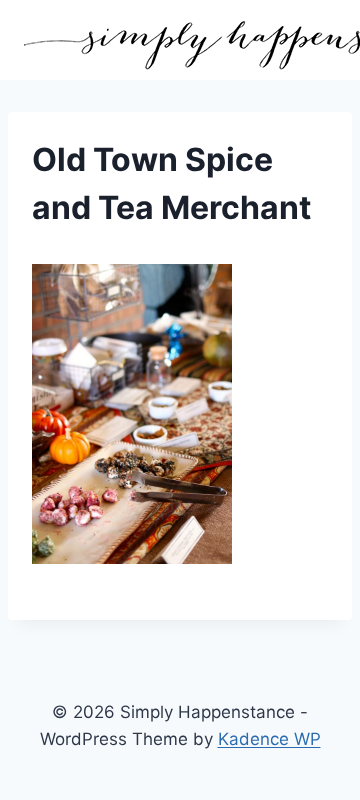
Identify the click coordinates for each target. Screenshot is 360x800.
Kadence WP (269, 739)
